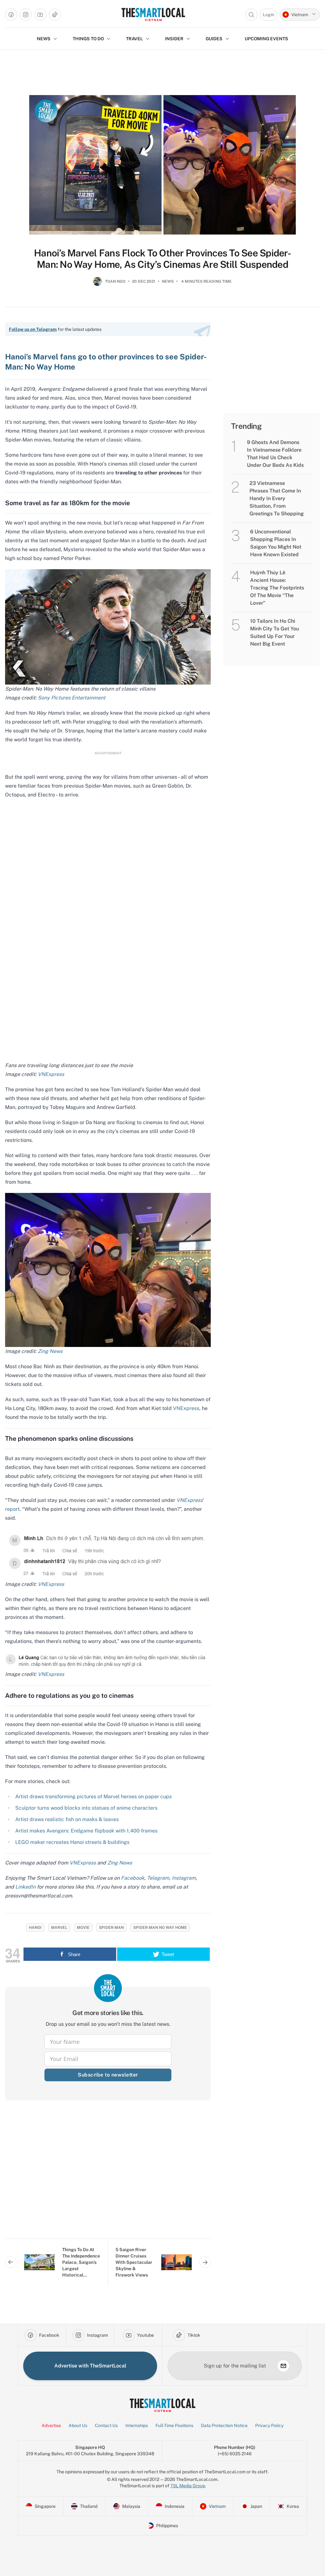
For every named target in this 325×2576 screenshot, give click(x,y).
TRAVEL (134, 39)
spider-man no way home (160, 1928)
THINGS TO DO (88, 39)
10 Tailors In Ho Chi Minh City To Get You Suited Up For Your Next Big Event (275, 632)
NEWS (44, 39)
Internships (137, 2425)
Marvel (59, 1928)
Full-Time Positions (174, 2425)
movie (83, 1928)
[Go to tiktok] (55, 15)
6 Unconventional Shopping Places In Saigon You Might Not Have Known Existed (276, 543)
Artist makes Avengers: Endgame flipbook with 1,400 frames (86, 1831)
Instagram (183, 1878)
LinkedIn (25, 1887)
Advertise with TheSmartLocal (90, 2366)
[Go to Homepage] (153, 14)
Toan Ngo (115, 281)
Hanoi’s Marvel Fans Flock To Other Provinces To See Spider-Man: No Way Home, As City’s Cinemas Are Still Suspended (162, 259)
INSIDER (174, 39)
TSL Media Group (188, 2486)
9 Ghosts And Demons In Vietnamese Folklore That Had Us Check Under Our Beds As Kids (275, 454)
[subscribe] (283, 2366)
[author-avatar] (97, 284)
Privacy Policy (269, 2425)
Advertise (51, 2425)
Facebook (132, 1878)
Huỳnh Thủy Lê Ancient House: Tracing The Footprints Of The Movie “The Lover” (277, 588)
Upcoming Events (266, 39)
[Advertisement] (108, 2174)
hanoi (35, 1928)
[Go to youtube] (40, 15)
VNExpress (51, 1074)
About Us (78, 2425)
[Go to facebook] (11, 15)
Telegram (157, 1878)
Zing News (50, 1351)
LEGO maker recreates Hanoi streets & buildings (72, 1842)
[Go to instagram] (26, 15)
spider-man (111, 1928)
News (168, 281)
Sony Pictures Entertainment (72, 698)
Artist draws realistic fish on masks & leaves (67, 1819)
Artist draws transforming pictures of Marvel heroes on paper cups (93, 1797)
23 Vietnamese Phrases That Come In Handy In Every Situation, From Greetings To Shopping (277, 498)
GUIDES (214, 39)
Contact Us (106, 2425)
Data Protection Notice (224, 2425)
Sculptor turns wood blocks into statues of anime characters (86, 1808)
